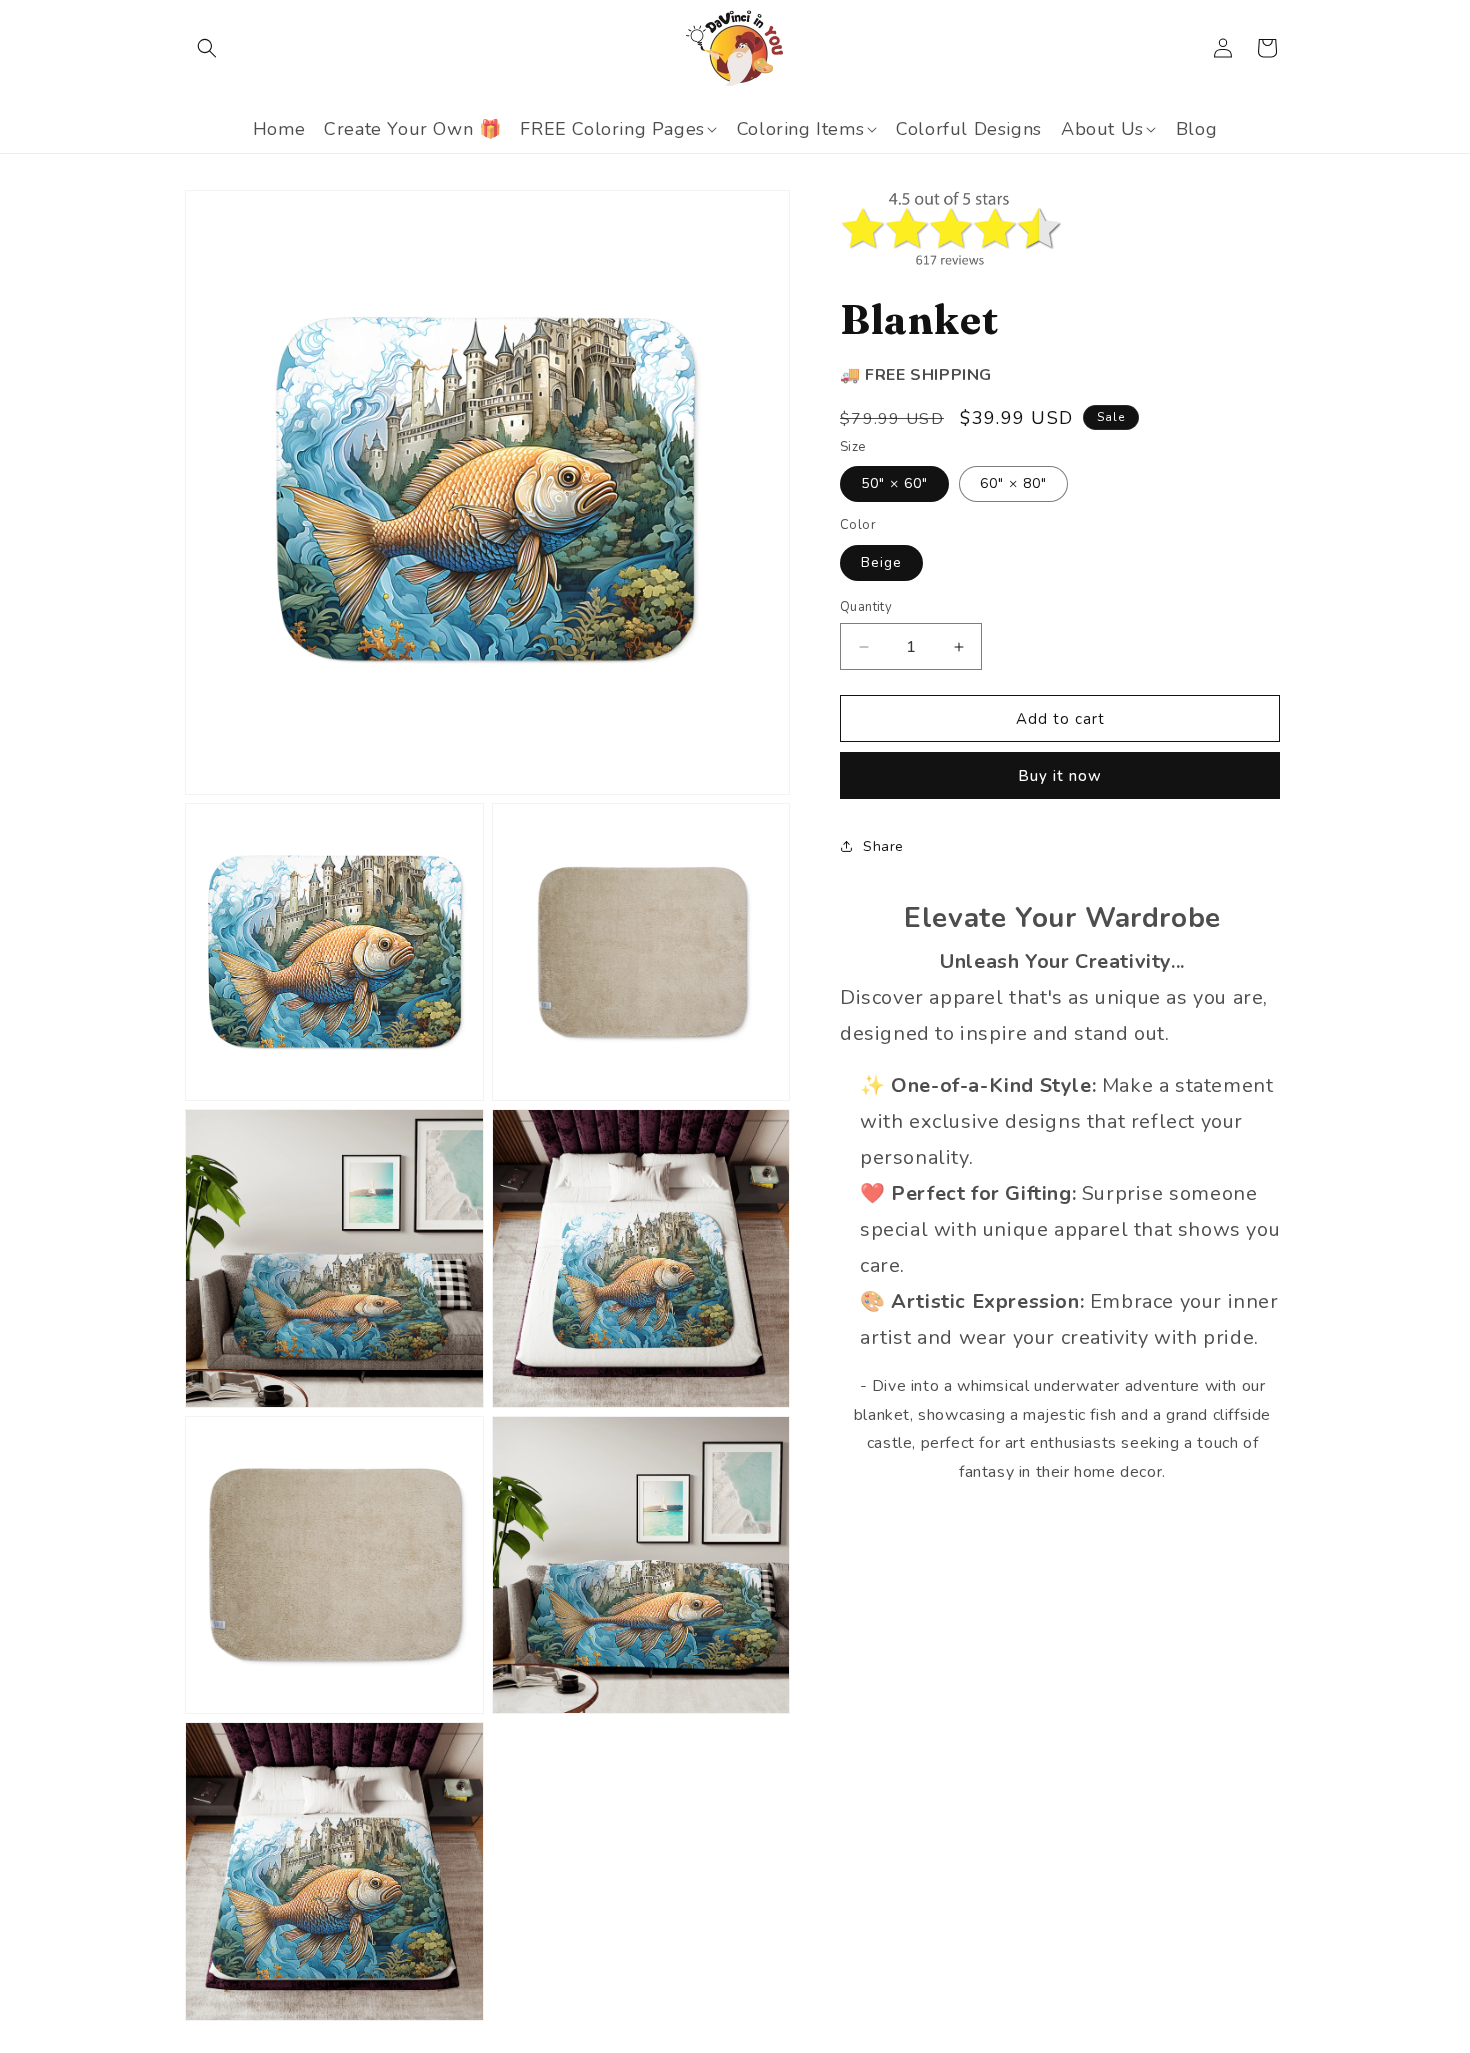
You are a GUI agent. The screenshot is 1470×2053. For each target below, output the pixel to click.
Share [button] (883, 846)
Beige (881, 562)
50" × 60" (894, 483)
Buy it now (1060, 776)
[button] (207, 48)
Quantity (866, 607)
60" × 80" (1013, 483)
